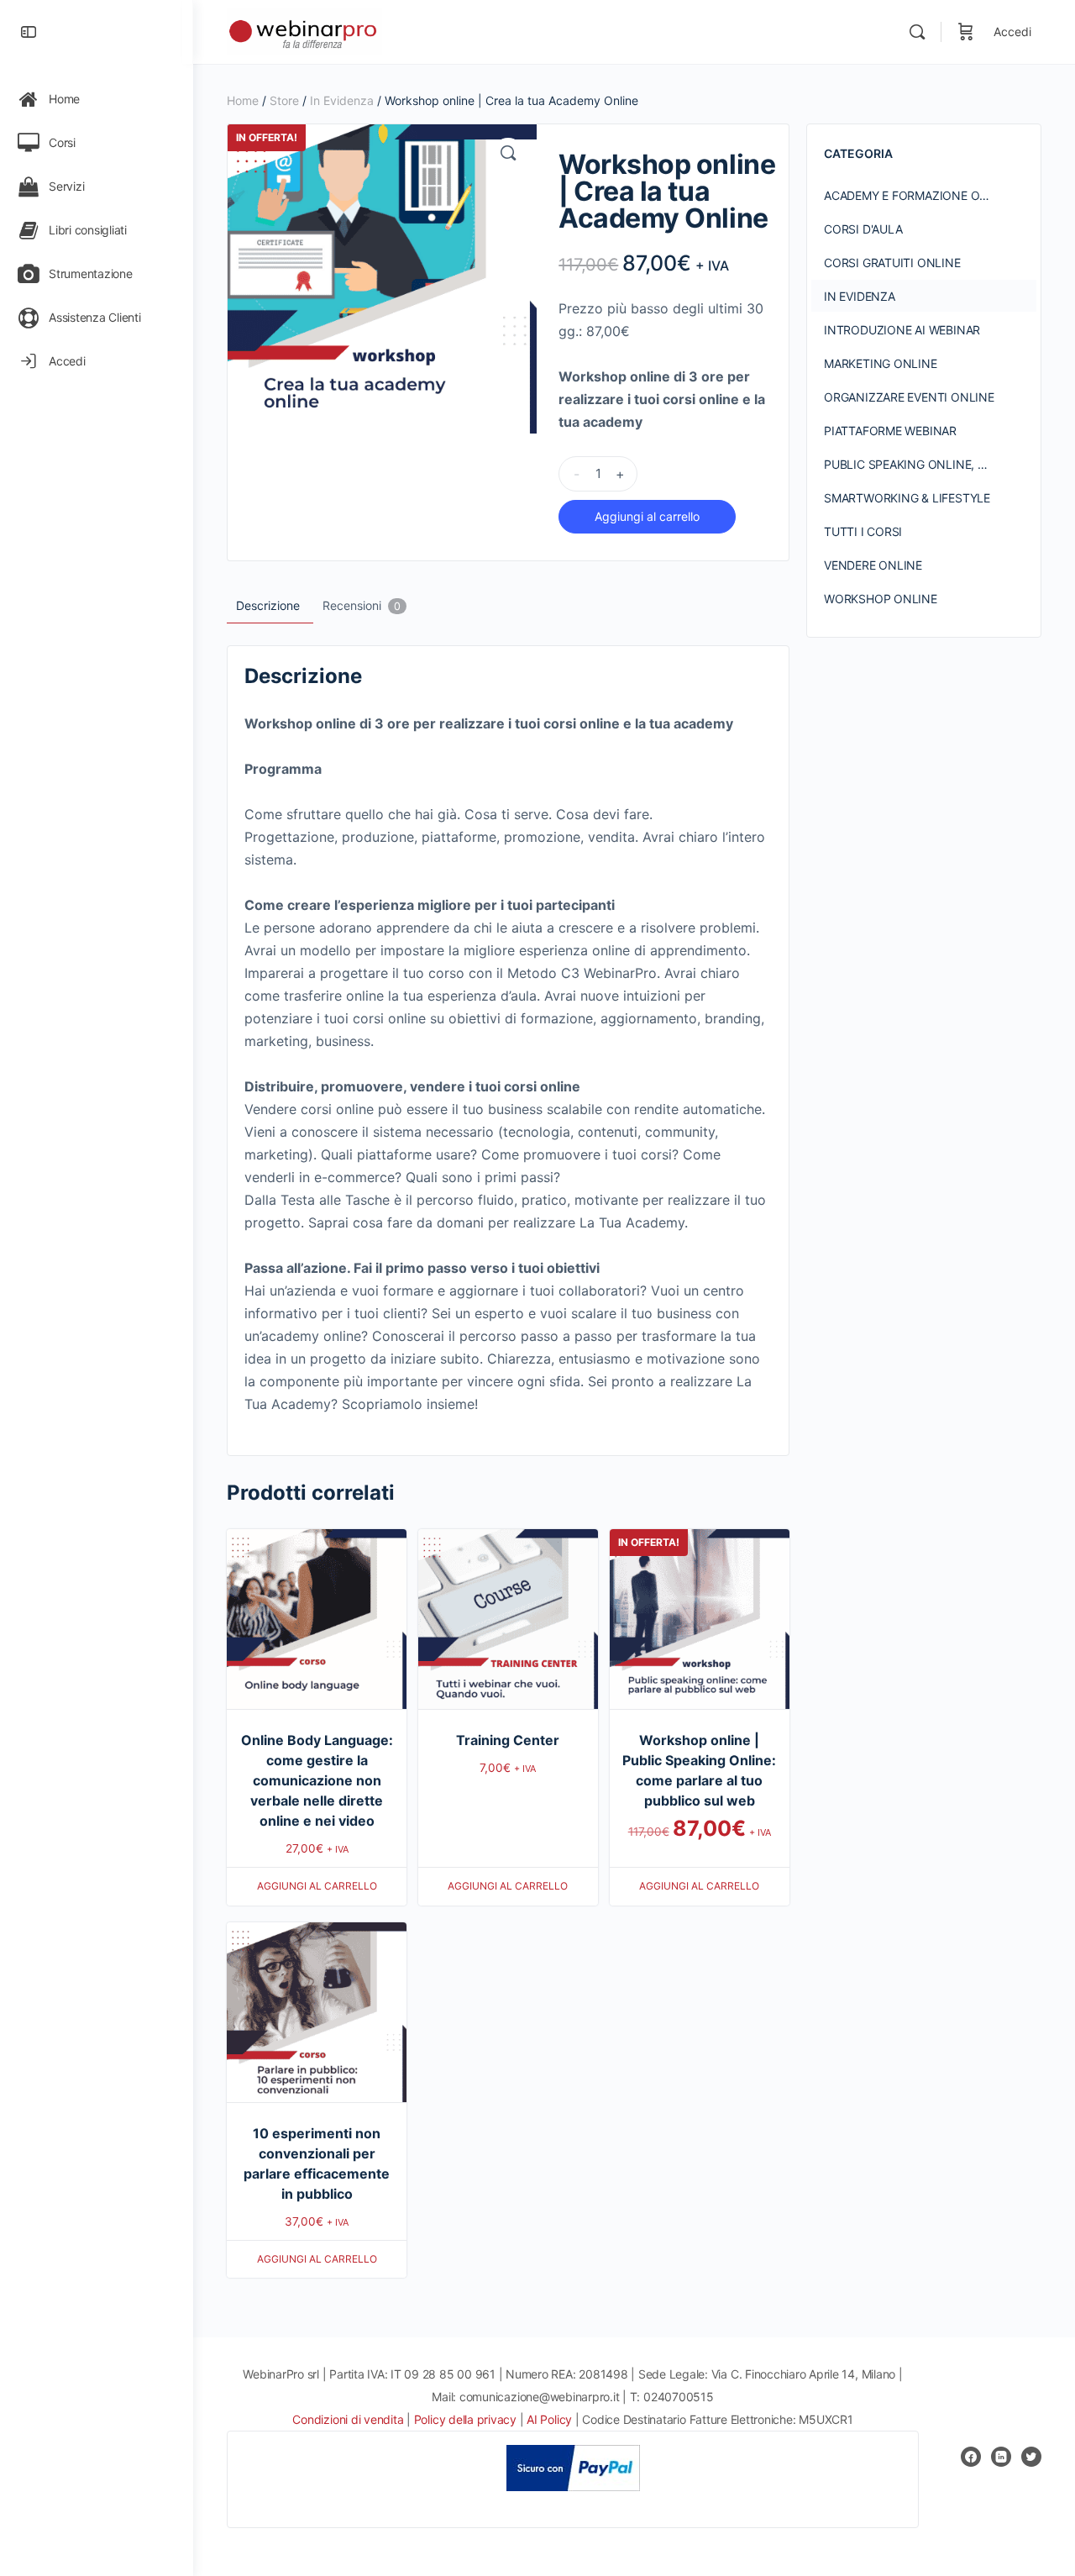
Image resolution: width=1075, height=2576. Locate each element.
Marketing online (881, 363)
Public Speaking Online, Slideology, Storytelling (930, 464)
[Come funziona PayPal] (573, 2468)
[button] (508, 153)
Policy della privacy (465, 2419)
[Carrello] (966, 32)
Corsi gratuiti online (892, 263)
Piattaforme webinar (890, 431)
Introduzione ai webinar (902, 330)
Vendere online (873, 565)
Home (243, 100)
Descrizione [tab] (268, 605)
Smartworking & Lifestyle (907, 498)
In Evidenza (342, 100)
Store (284, 100)
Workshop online (881, 599)
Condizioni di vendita (349, 2419)
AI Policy (549, 2419)
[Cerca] (917, 32)
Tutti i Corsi (863, 531)
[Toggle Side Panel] (29, 32)
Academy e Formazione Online (919, 195)
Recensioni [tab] (362, 605)
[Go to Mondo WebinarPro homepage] (304, 31)
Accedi (1012, 32)
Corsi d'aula (863, 229)
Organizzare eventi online (909, 397)
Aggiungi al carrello (647, 516)
